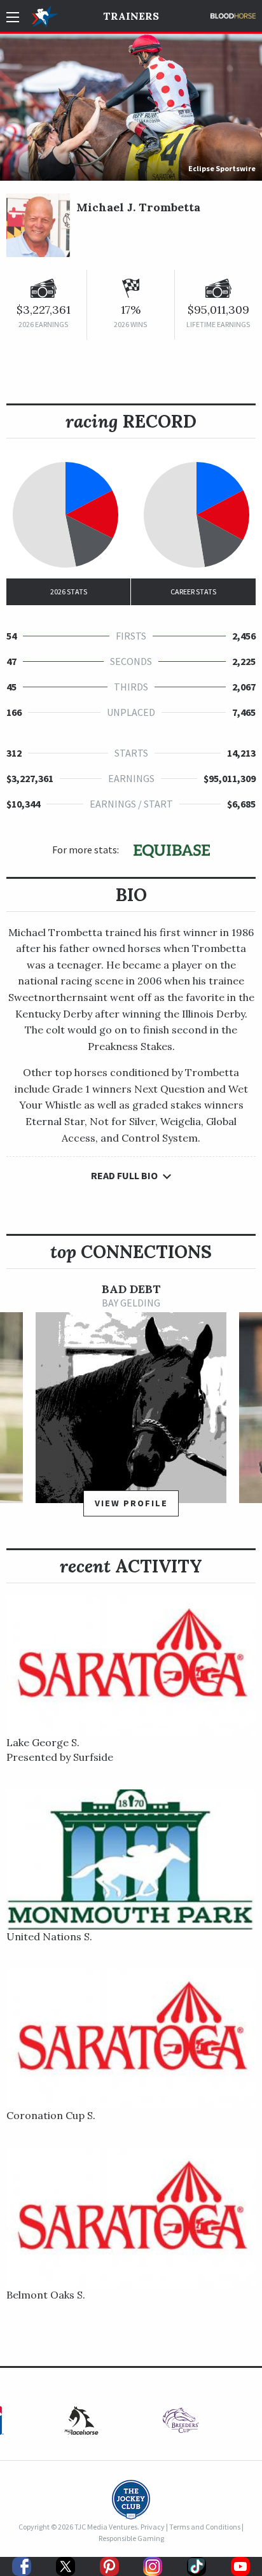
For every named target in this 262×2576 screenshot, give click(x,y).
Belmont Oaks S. (46, 2295)
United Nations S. (49, 1936)
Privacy (153, 2527)
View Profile (131, 1503)
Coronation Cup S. (51, 2115)
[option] (131, 1405)
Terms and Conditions (205, 2527)
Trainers (131, 16)
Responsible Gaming (131, 2538)
